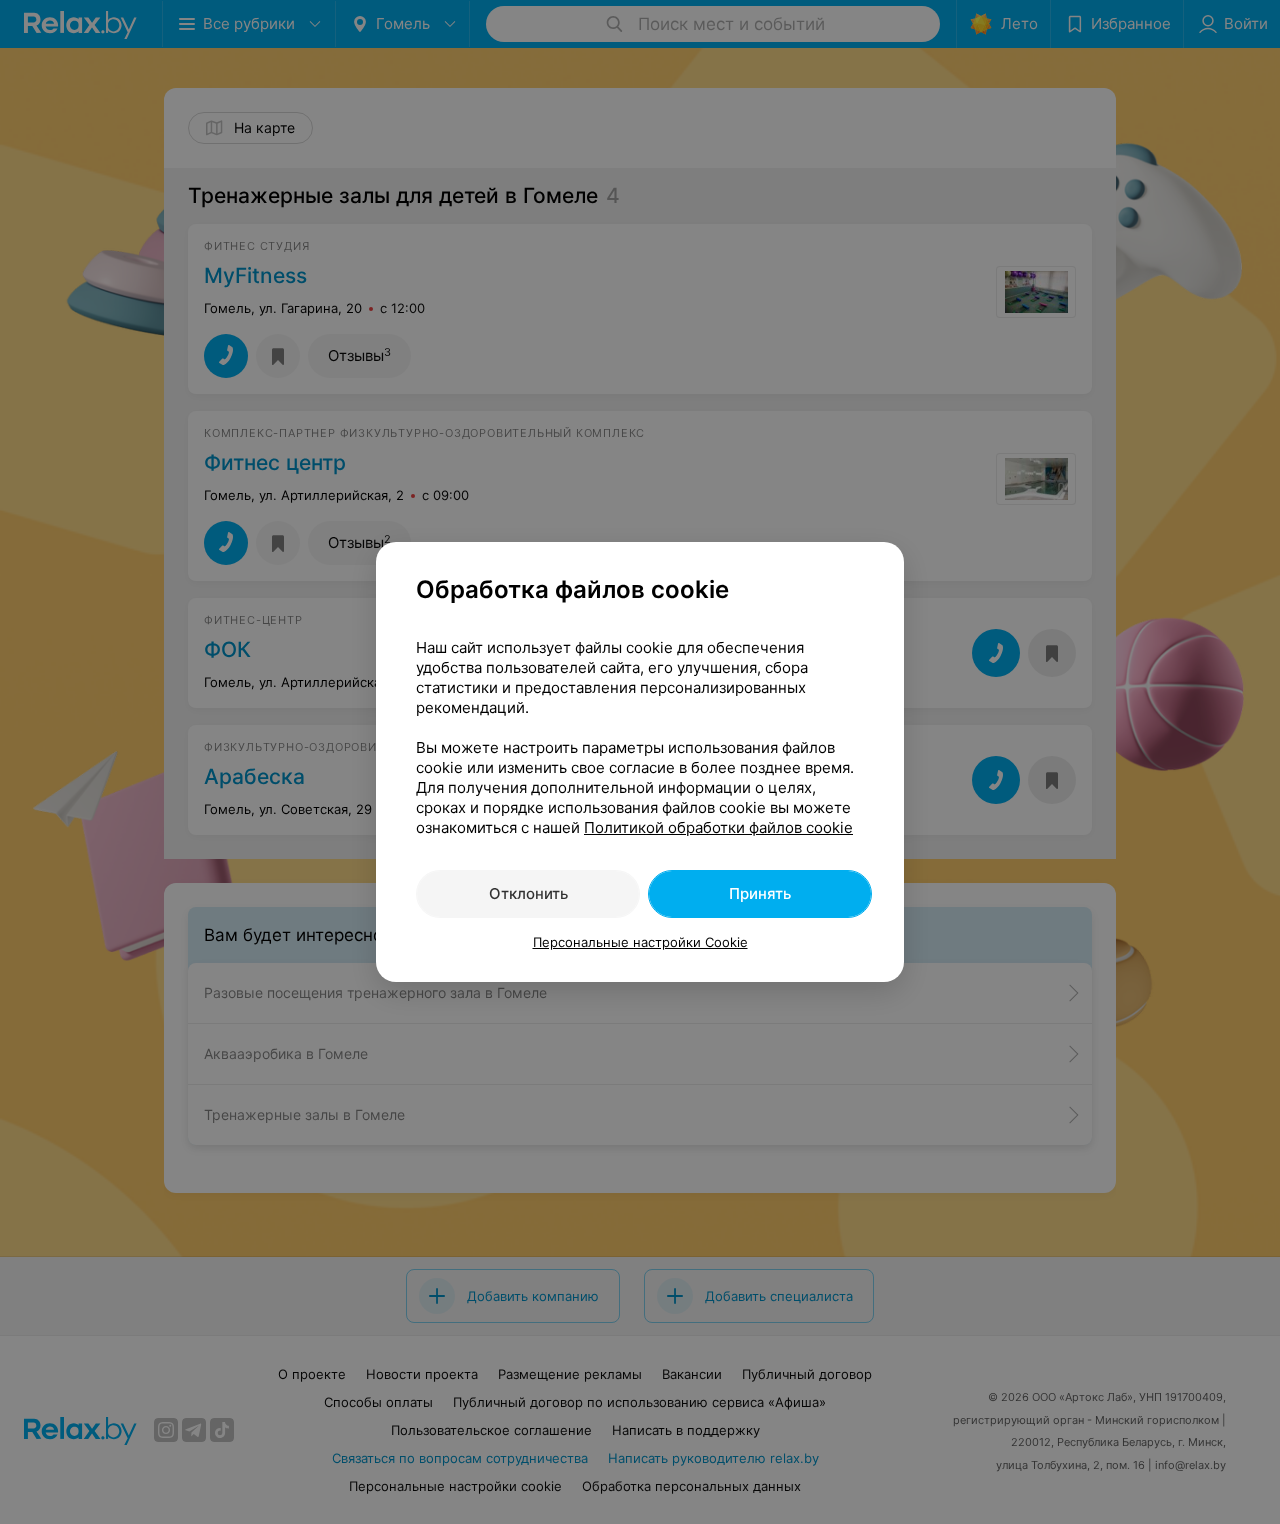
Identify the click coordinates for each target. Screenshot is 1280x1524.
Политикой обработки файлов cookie (718, 827)
